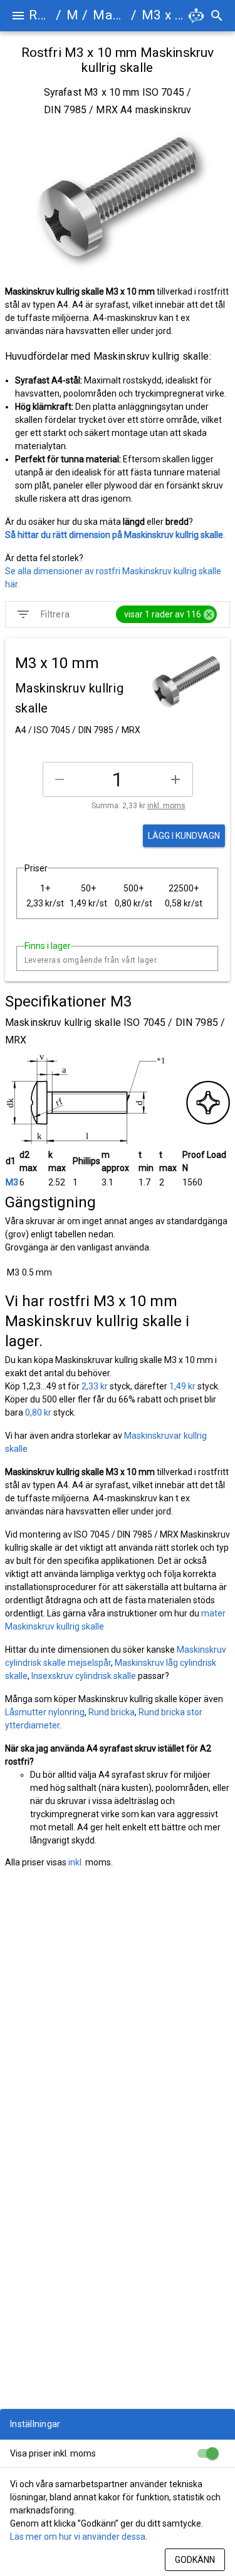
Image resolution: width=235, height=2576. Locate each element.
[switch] (207, 2453)
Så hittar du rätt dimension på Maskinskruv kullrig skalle (114, 535)
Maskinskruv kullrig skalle (109, 15)
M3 (12, 1182)
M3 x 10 (164, 15)
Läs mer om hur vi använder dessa (78, 2537)
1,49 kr (182, 1386)
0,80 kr (38, 1412)
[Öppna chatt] (196, 16)
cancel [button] (209, 615)
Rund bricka (112, 1712)
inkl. (76, 1862)
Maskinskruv (72, 15)
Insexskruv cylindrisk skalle (84, 1676)
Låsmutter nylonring (45, 1712)
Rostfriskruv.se (40, 15)
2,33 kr (95, 1386)
